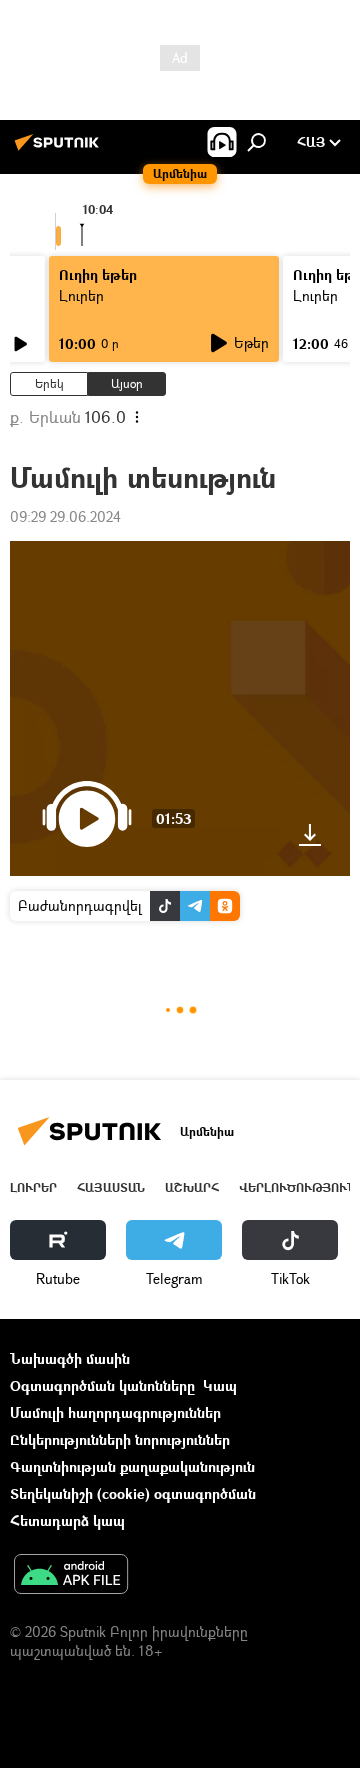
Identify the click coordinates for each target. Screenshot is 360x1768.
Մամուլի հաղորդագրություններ (115, 1412)
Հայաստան (111, 1187)
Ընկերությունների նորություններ (120, 1439)
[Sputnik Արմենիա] (60, 149)
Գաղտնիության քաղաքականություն (132, 1466)
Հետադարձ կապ (67, 1520)
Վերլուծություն (297, 1187)
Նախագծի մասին (70, 1358)
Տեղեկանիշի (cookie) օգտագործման (133, 1493)
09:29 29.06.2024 (65, 516)
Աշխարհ (192, 1187)
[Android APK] (71, 1576)
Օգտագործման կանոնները (102, 1385)
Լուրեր (33, 1187)
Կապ (220, 1385)
